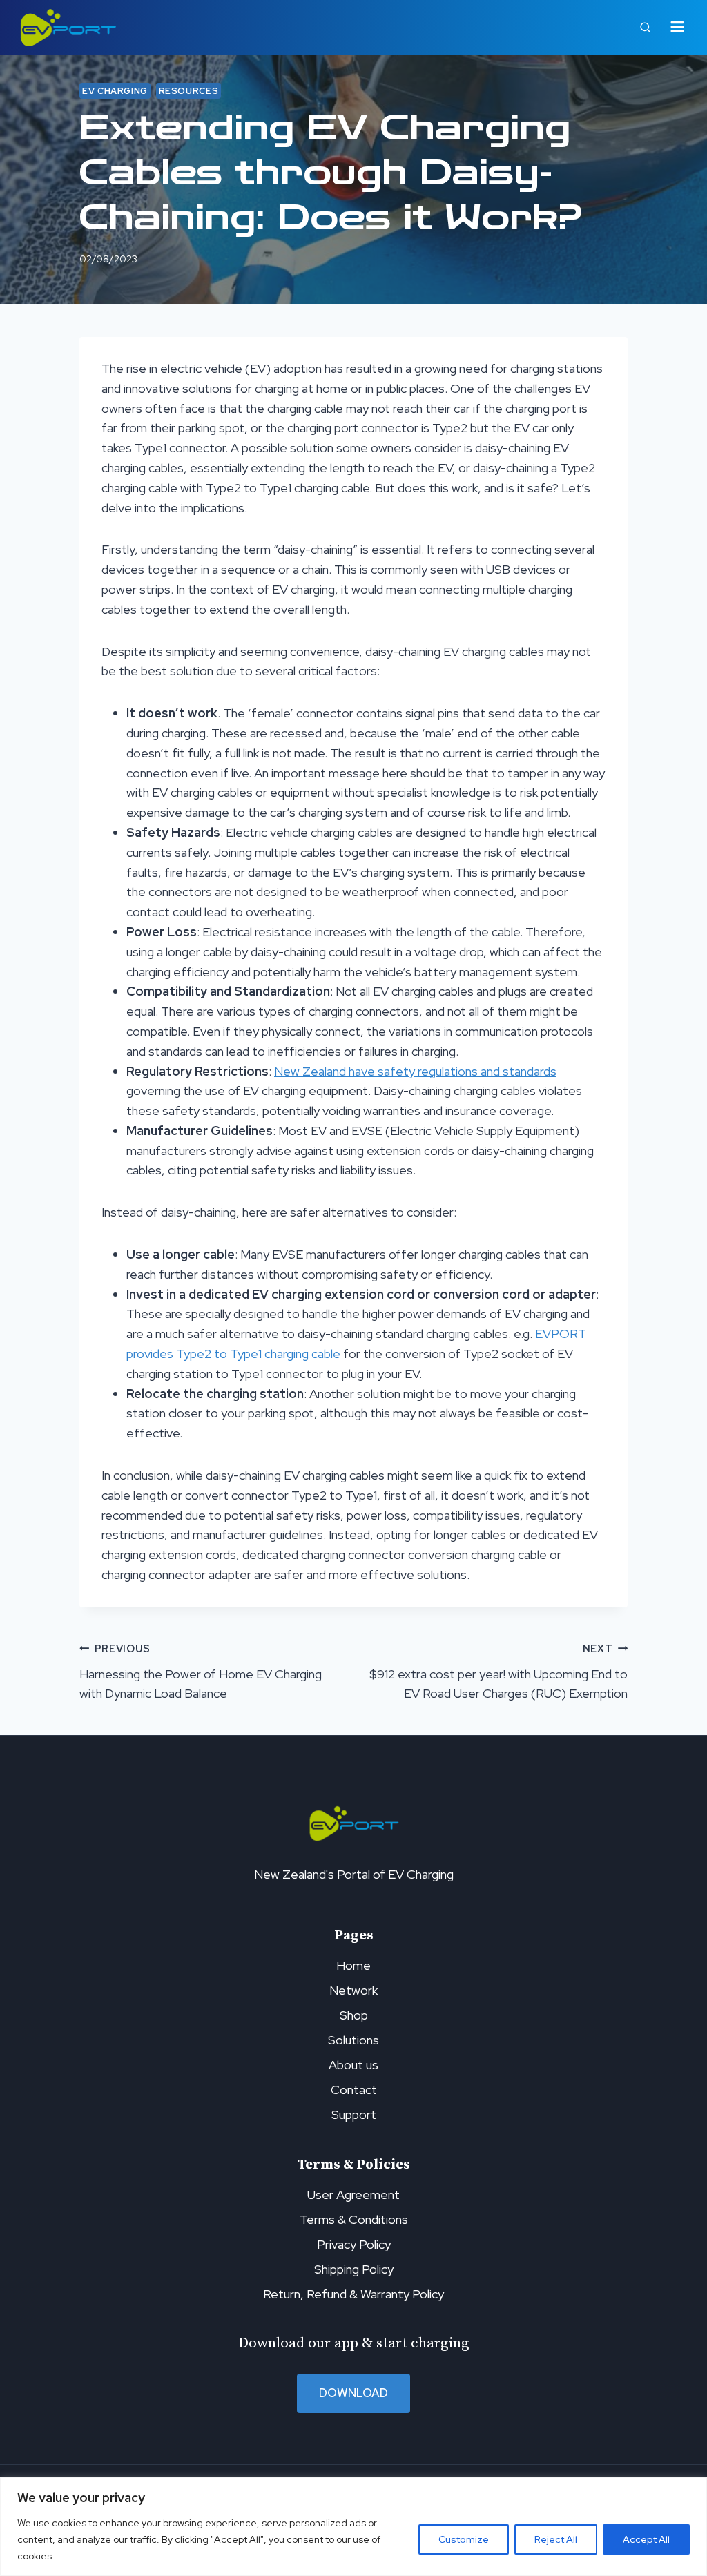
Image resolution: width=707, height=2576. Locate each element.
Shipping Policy (354, 2269)
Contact (354, 2090)
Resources (189, 91)
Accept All (646, 2539)
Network (353, 1990)
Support (354, 2114)
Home (353, 1965)
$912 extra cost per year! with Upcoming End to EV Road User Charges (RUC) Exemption (498, 1672)
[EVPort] (68, 28)
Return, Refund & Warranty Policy (353, 2294)
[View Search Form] (646, 28)
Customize (464, 2539)
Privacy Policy (354, 2244)
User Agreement (353, 2195)
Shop (354, 2015)
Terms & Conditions (354, 2219)
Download (353, 2393)
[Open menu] (677, 28)
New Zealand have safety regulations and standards (415, 1071)
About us (353, 2065)
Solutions (353, 2040)
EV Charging (115, 91)
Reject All (556, 2539)
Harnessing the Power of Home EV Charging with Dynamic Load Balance (201, 1672)
